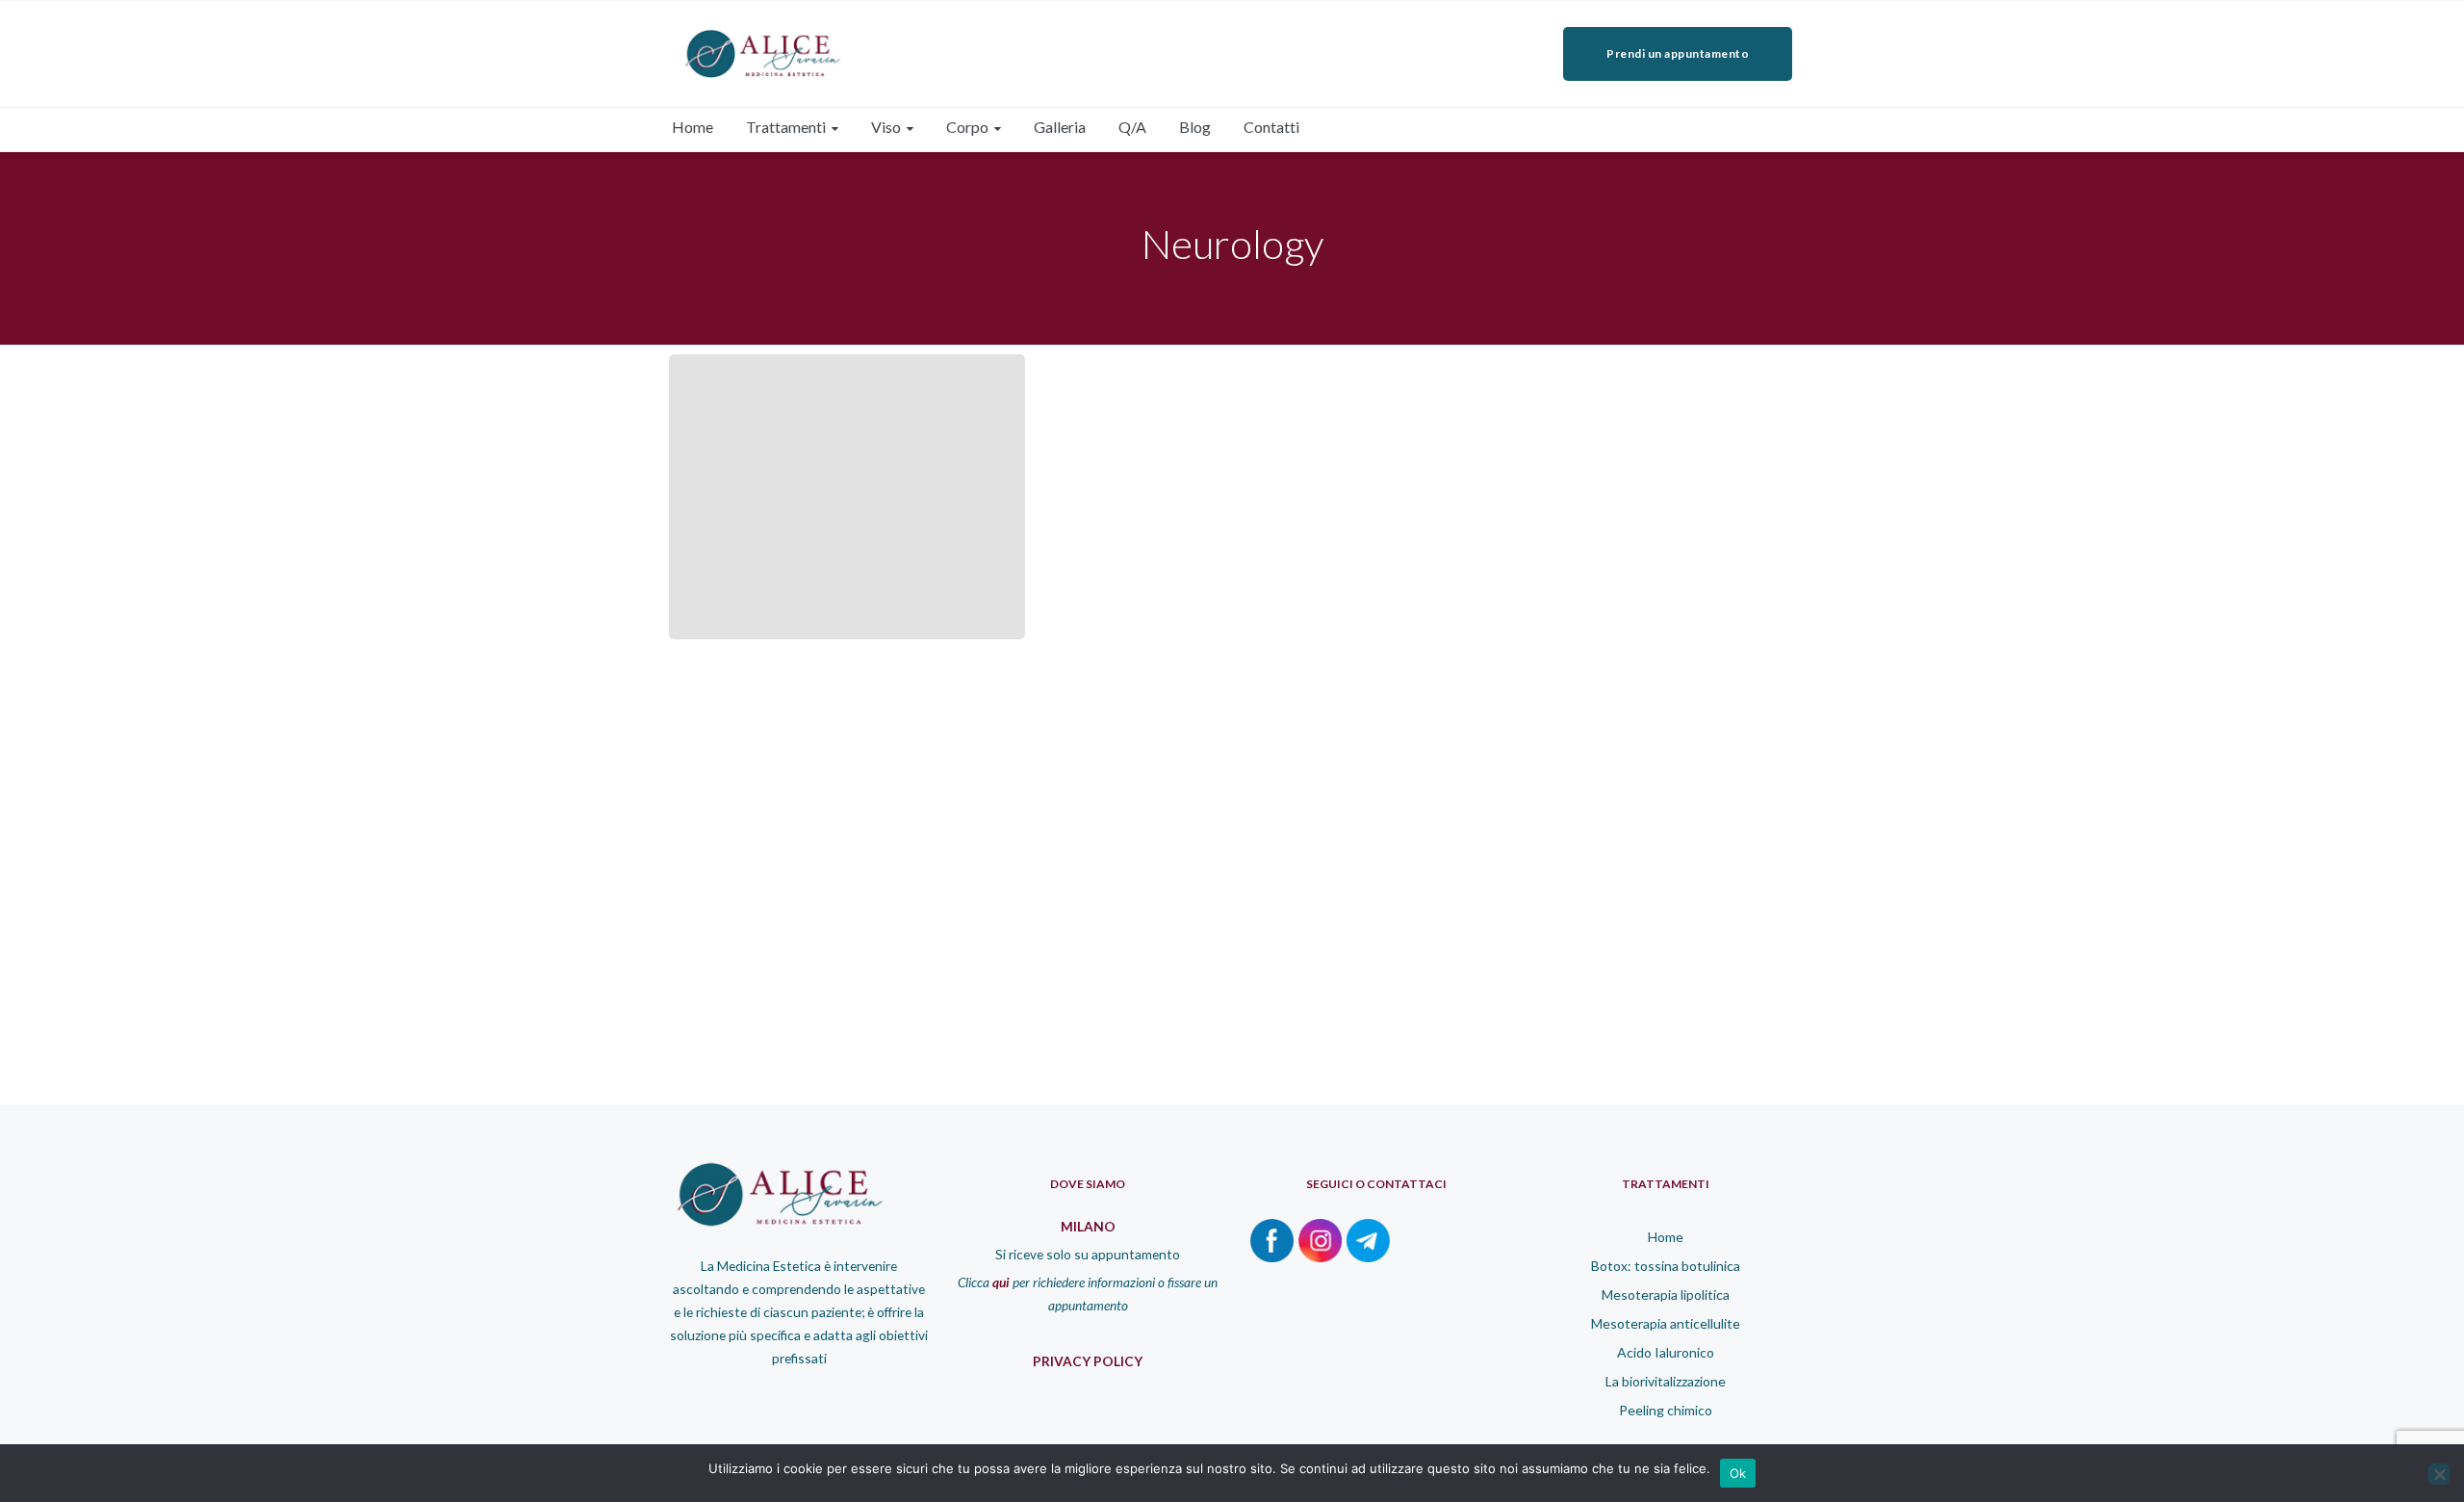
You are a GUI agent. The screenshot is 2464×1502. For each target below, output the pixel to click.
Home (1666, 1237)
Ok (1738, 1473)
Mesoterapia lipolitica (1666, 1295)
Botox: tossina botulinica (1666, 1266)
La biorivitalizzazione (1666, 1381)
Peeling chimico (1666, 1410)
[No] (2439, 1474)
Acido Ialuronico (1666, 1352)
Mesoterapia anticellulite (1666, 1323)
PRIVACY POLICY (1088, 1361)
